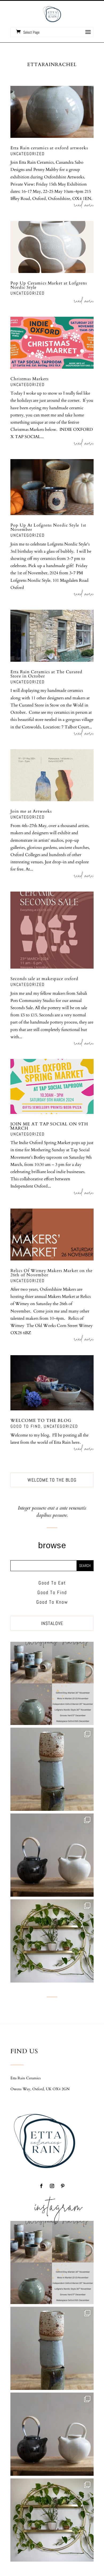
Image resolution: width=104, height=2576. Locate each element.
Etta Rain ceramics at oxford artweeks (49, 148)
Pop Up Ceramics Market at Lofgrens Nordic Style (49, 285)
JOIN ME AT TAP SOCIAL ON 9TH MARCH (49, 1126)
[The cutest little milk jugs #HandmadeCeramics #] (52, 1769)
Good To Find (26, 1426)
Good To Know (52, 1602)
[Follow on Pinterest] (63, 2186)
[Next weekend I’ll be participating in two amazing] (52, 1941)
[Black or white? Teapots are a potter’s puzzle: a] (52, 1855)
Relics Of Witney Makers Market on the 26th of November (51, 1273)
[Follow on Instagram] (52, 2186)
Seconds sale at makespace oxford (44, 979)
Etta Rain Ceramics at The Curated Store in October (46, 674)
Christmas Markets (29, 379)
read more (84, 206)
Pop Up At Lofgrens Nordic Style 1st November (48, 527)
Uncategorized (28, 154)
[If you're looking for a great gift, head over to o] (52, 1683)
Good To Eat (52, 1583)
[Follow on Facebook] (41, 2186)
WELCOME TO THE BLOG (41, 1421)
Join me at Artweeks (31, 811)
